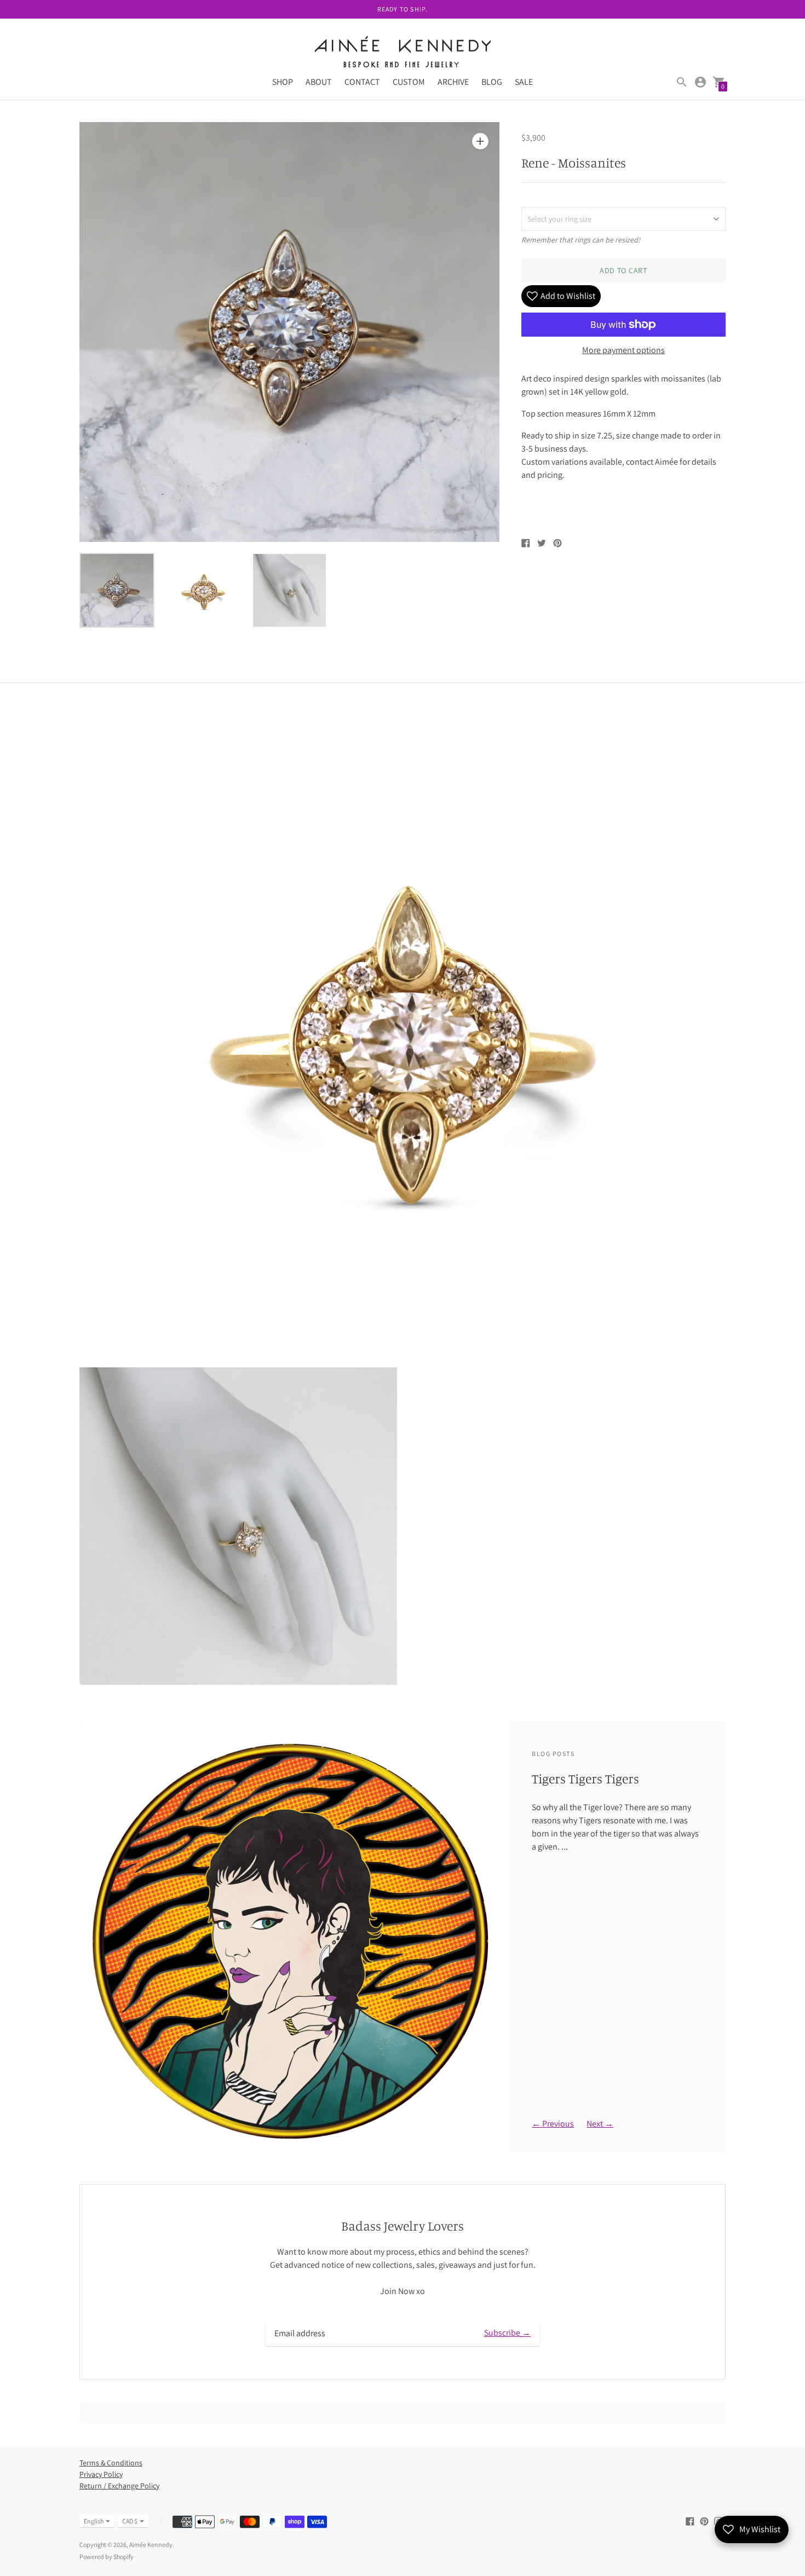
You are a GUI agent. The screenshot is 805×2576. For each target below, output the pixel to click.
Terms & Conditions (111, 2463)
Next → (600, 2124)
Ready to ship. (403, 9)
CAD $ (130, 2521)
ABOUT (319, 82)
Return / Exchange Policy (119, 2486)
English (94, 2521)
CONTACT (362, 82)
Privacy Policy (101, 2474)
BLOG (492, 82)
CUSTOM (409, 82)
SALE (524, 82)
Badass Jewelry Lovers (403, 2226)
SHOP (283, 82)
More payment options (623, 350)
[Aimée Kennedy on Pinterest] (704, 2520)
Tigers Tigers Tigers (585, 1778)
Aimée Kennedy (151, 2545)
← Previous (553, 2124)
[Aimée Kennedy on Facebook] (690, 2520)
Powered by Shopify (107, 2557)
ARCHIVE (453, 82)
